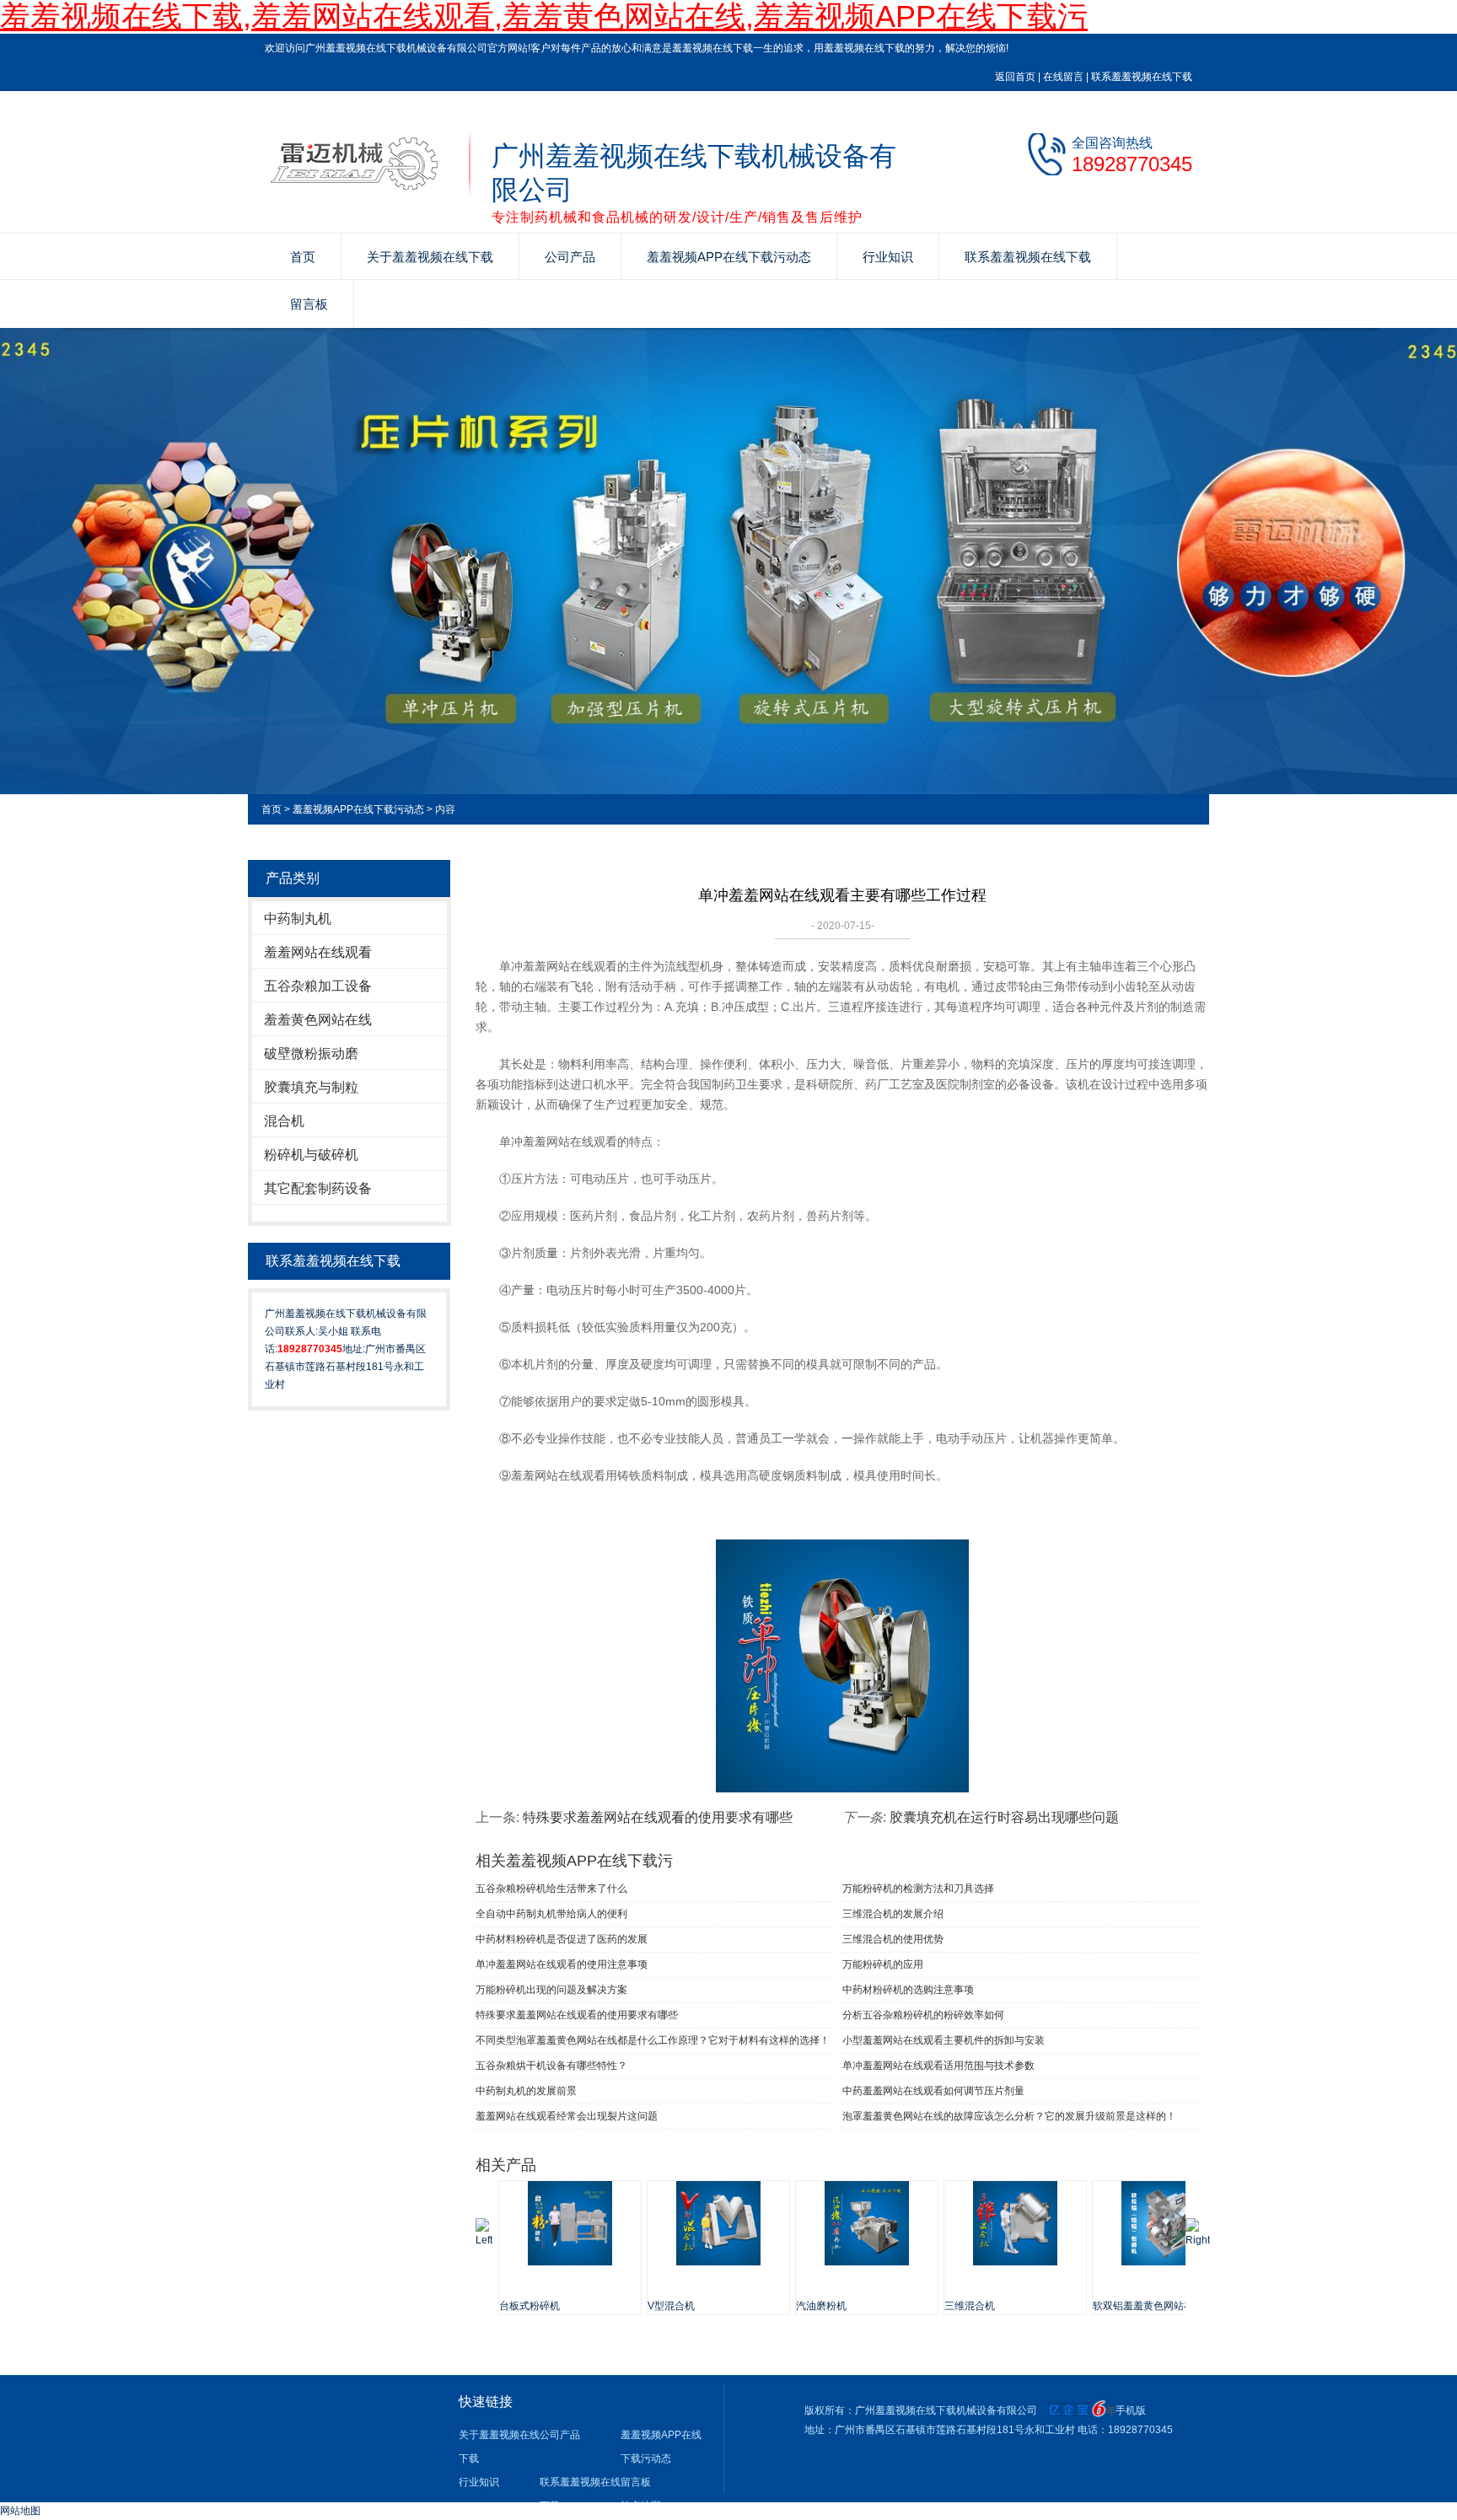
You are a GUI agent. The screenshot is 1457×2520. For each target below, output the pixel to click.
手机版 (1131, 2410)
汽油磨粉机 (821, 2306)
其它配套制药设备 (318, 1188)
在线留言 (1063, 77)
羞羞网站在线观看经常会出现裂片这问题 (567, 2116)
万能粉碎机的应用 (883, 1964)
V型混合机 (671, 2306)
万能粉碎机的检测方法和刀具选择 (918, 1889)
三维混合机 (970, 2306)
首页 (303, 257)
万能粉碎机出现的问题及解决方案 (551, 1990)
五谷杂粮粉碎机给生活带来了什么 (551, 1889)
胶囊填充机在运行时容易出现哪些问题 (1004, 1817)
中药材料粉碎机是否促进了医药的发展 (562, 1939)
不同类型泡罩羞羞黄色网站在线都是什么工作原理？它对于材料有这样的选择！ (653, 2040)
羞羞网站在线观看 (318, 952)
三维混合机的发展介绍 (893, 1914)
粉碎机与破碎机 (311, 1155)
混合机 (284, 1121)
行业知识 (888, 257)
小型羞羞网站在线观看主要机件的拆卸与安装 (944, 2040)
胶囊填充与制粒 (311, 1087)
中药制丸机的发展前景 (526, 2091)
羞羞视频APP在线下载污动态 (729, 257)
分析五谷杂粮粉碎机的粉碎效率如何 (923, 2015)
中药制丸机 (298, 919)
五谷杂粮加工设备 (318, 986)
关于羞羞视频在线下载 (430, 257)
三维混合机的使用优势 (893, 1939)
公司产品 (570, 257)
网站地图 (20, 2511)
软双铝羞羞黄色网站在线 (1148, 2306)
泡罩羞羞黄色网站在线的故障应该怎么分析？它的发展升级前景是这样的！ (1009, 2116)
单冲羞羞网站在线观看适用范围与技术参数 (938, 2066)
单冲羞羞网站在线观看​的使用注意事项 (562, 1964)
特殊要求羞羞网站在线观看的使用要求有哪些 (658, 1817)
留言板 (309, 304)
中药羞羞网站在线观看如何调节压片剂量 (933, 2091)
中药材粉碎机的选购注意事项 (908, 1990)
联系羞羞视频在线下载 (1142, 77)
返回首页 (1015, 77)
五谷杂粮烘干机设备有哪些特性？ (551, 2066)
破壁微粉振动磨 (311, 1053)
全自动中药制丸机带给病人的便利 (551, 1914)
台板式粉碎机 (530, 2306)
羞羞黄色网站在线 (318, 1020)
